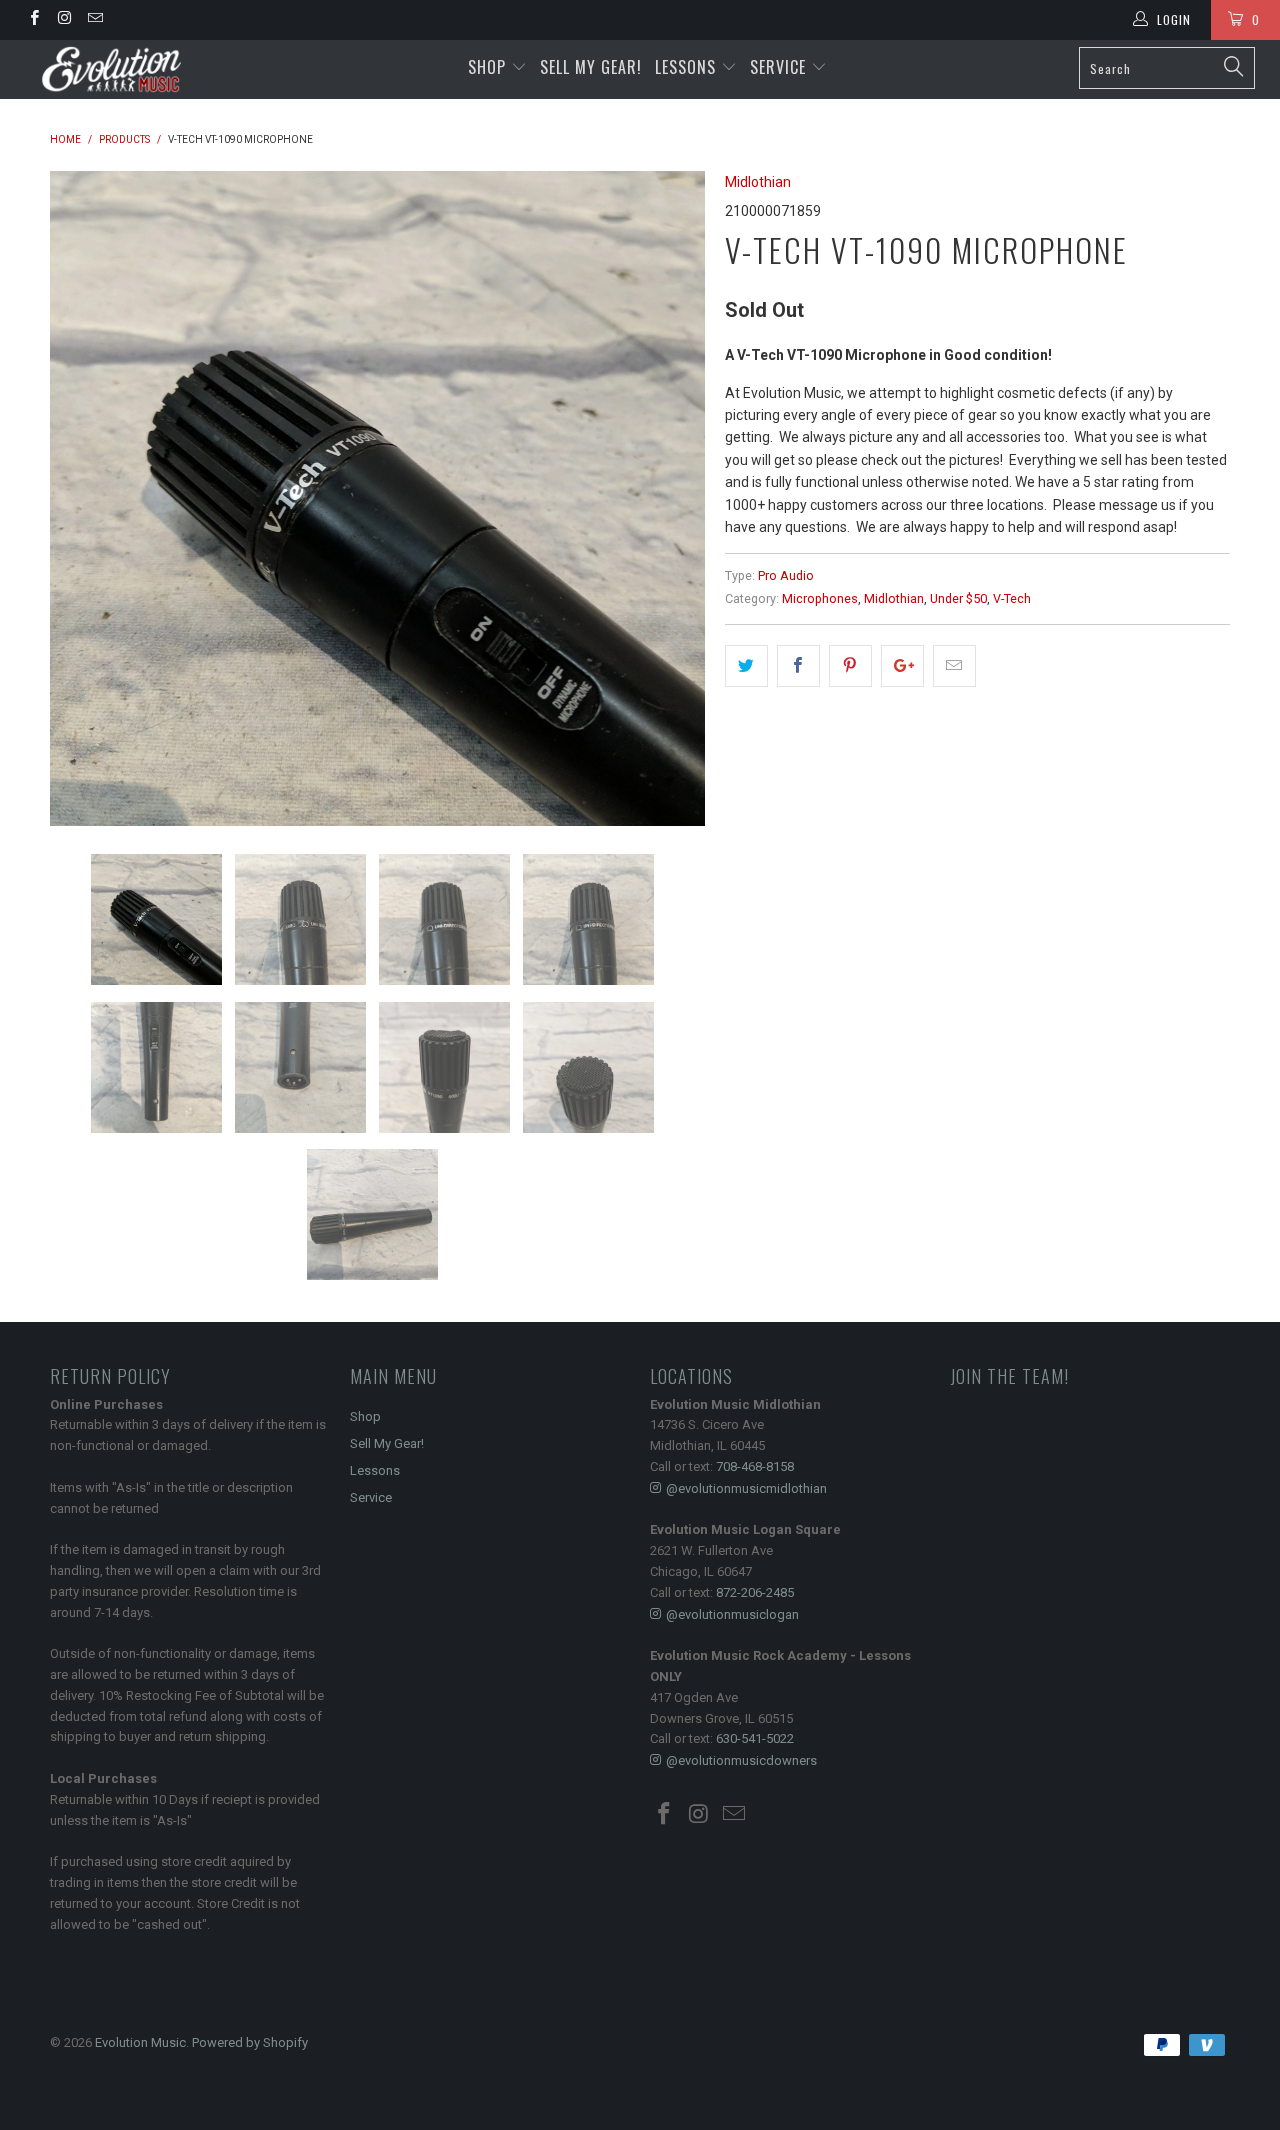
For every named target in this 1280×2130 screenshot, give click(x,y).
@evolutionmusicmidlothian (746, 1488)
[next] (670, 498)
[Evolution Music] (112, 69)
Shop (487, 67)
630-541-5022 (755, 1738)
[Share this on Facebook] (798, 666)
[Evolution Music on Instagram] (63, 20)
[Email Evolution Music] (94, 20)
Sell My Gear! (591, 67)
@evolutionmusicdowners (741, 1760)
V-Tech (1012, 598)
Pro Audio (786, 575)
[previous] (85, 498)
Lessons (688, 67)
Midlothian (758, 182)
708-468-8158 (755, 1466)
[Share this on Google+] (902, 666)
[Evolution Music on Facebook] (33, 20)
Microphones (820, 598)
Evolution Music (140, 2042)
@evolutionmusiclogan (732, 1614)
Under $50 (958, 598)
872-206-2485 (755, 1592)
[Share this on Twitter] (746, 666)
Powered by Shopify (250, 2042)
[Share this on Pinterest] (850, 666)
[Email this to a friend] (954, 666)
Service (780, 67)
